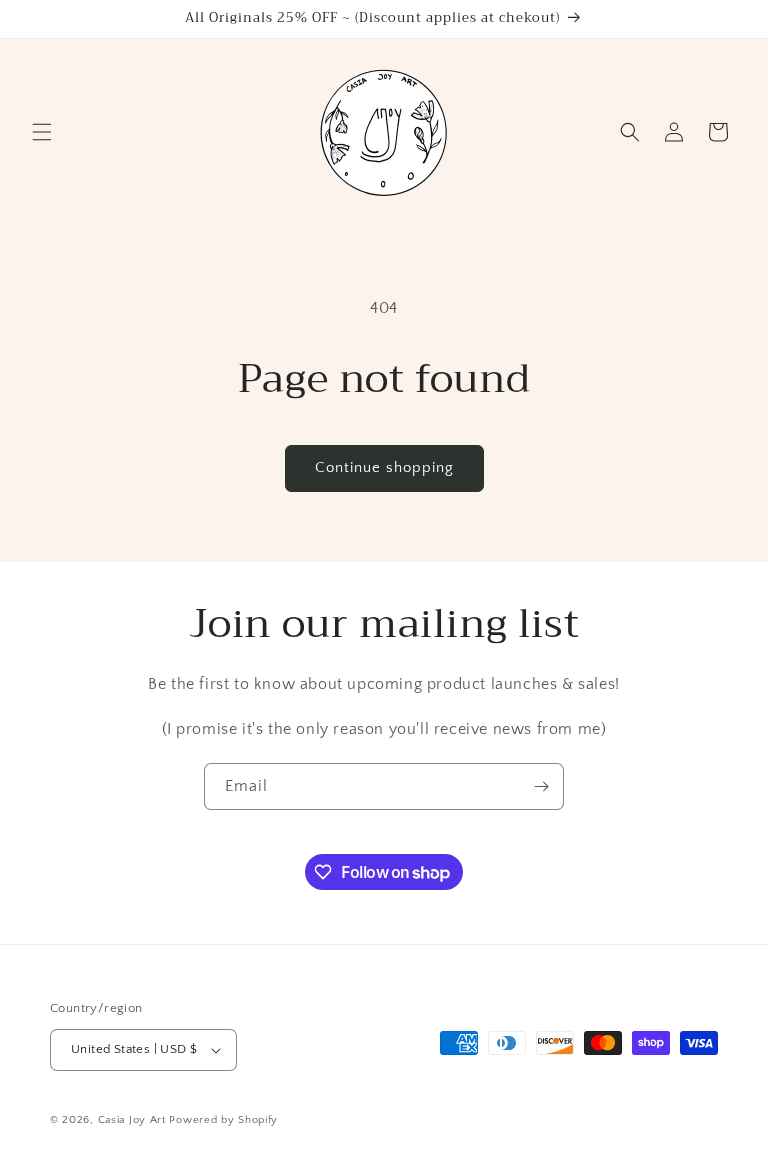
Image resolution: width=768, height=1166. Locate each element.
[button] (42, 132)
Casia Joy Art (132, 1120)
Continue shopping (384, 467)
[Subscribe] (541, 786)
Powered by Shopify (223, 1120)
